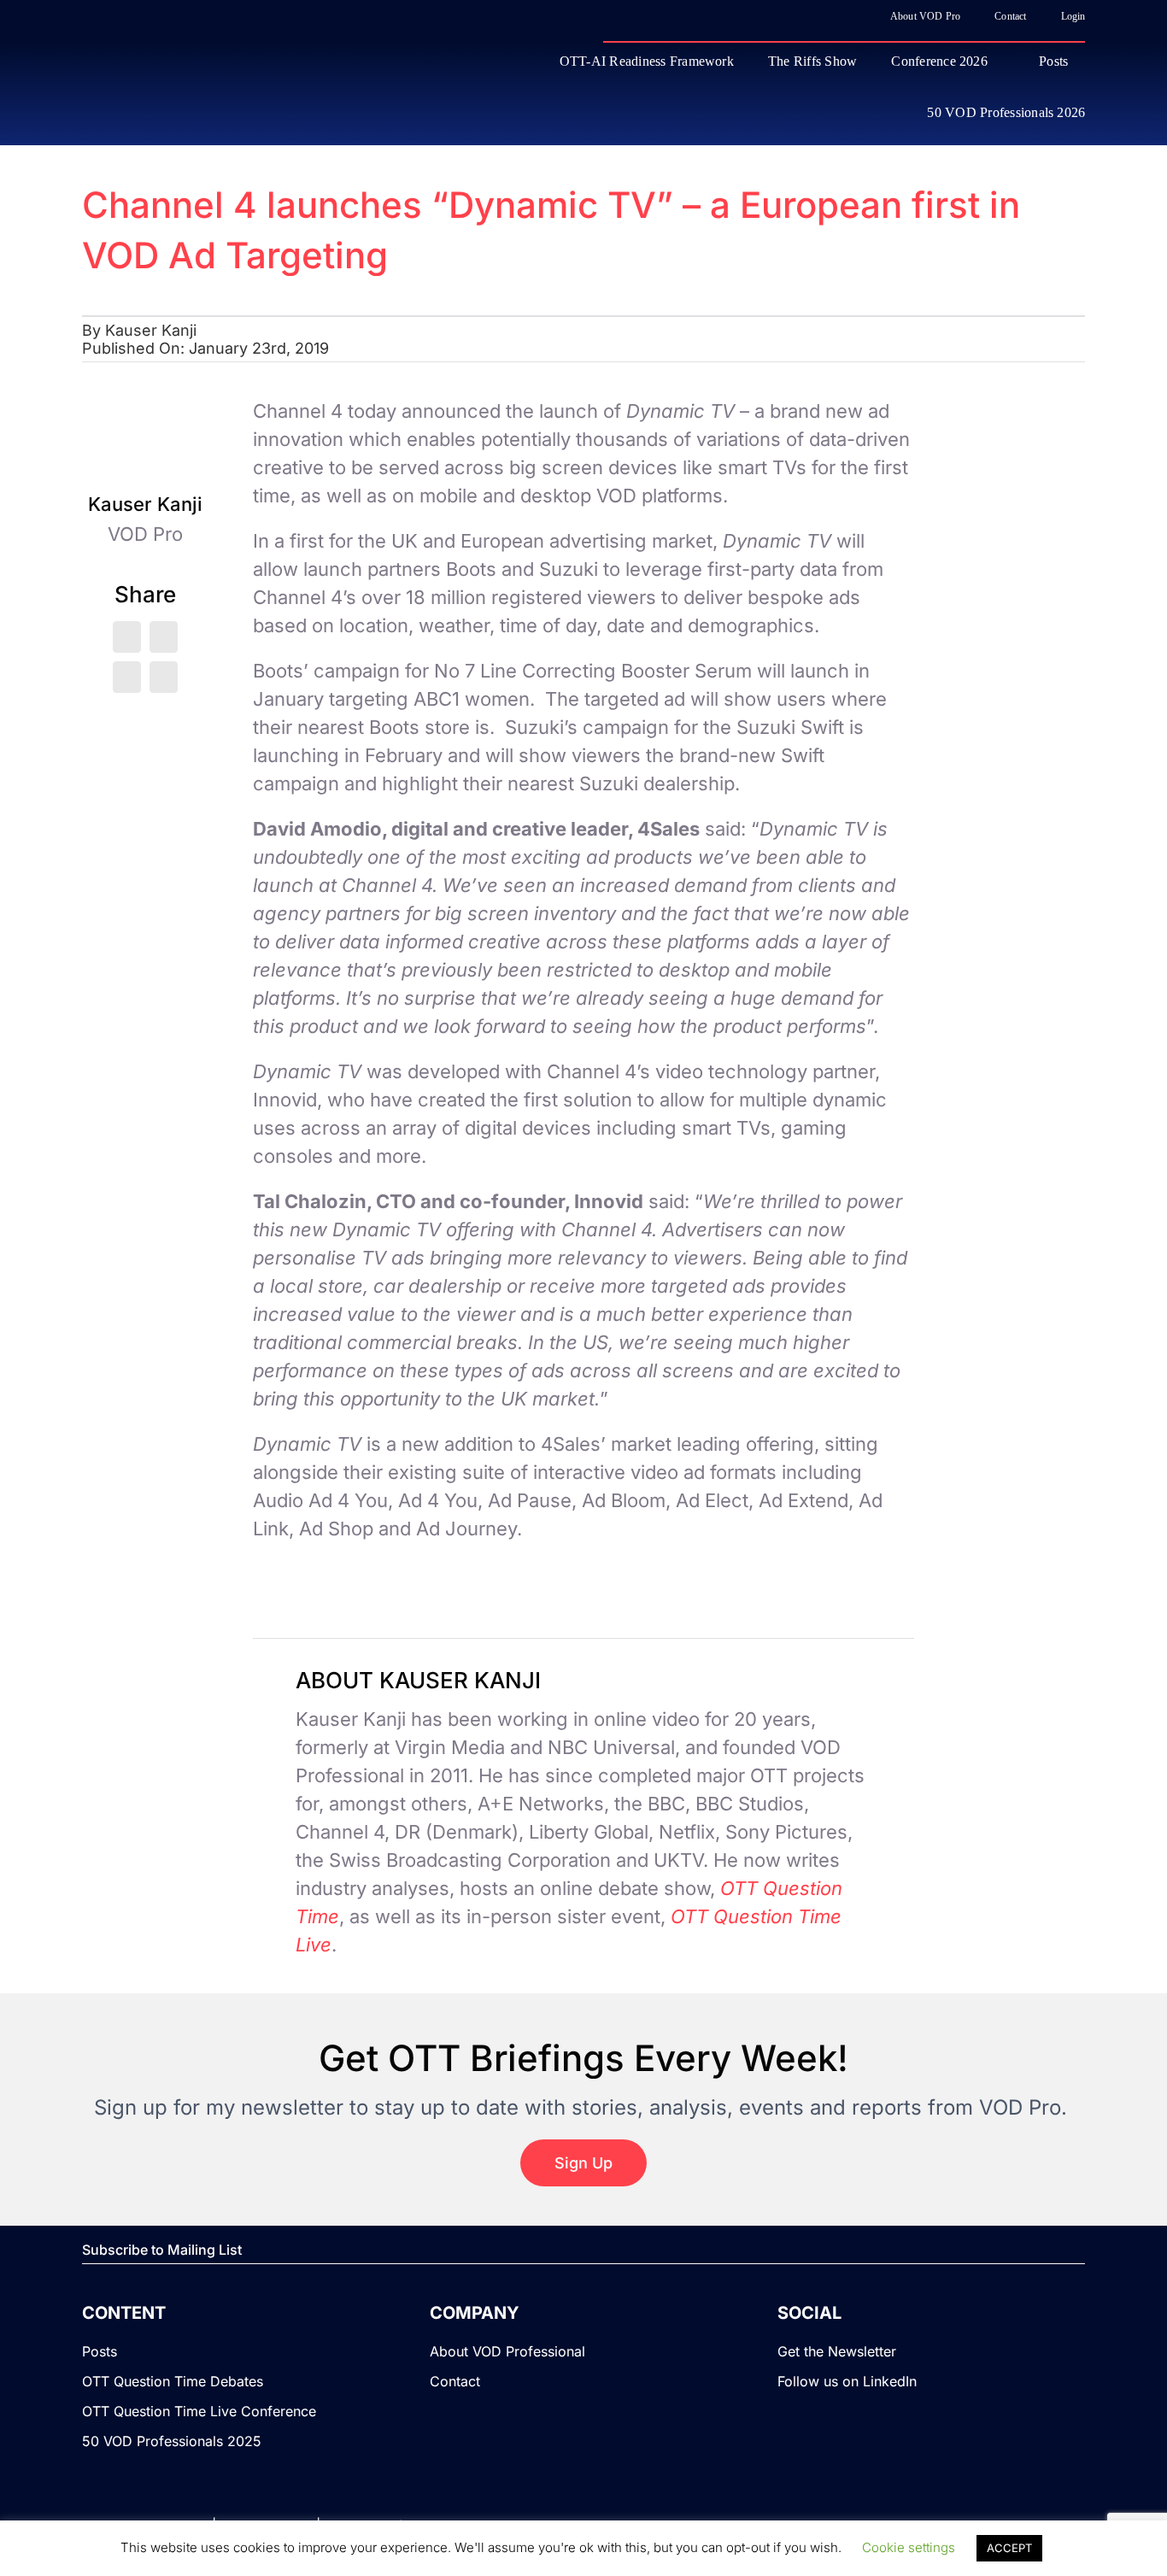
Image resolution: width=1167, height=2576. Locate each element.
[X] (127, 637)
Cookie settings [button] (909, 2547)
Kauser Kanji (151, 330)
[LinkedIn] (164, 637)
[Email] (164, 677)
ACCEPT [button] (1009, 2548)
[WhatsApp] (127, 677)
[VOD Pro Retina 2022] (232, 85)
